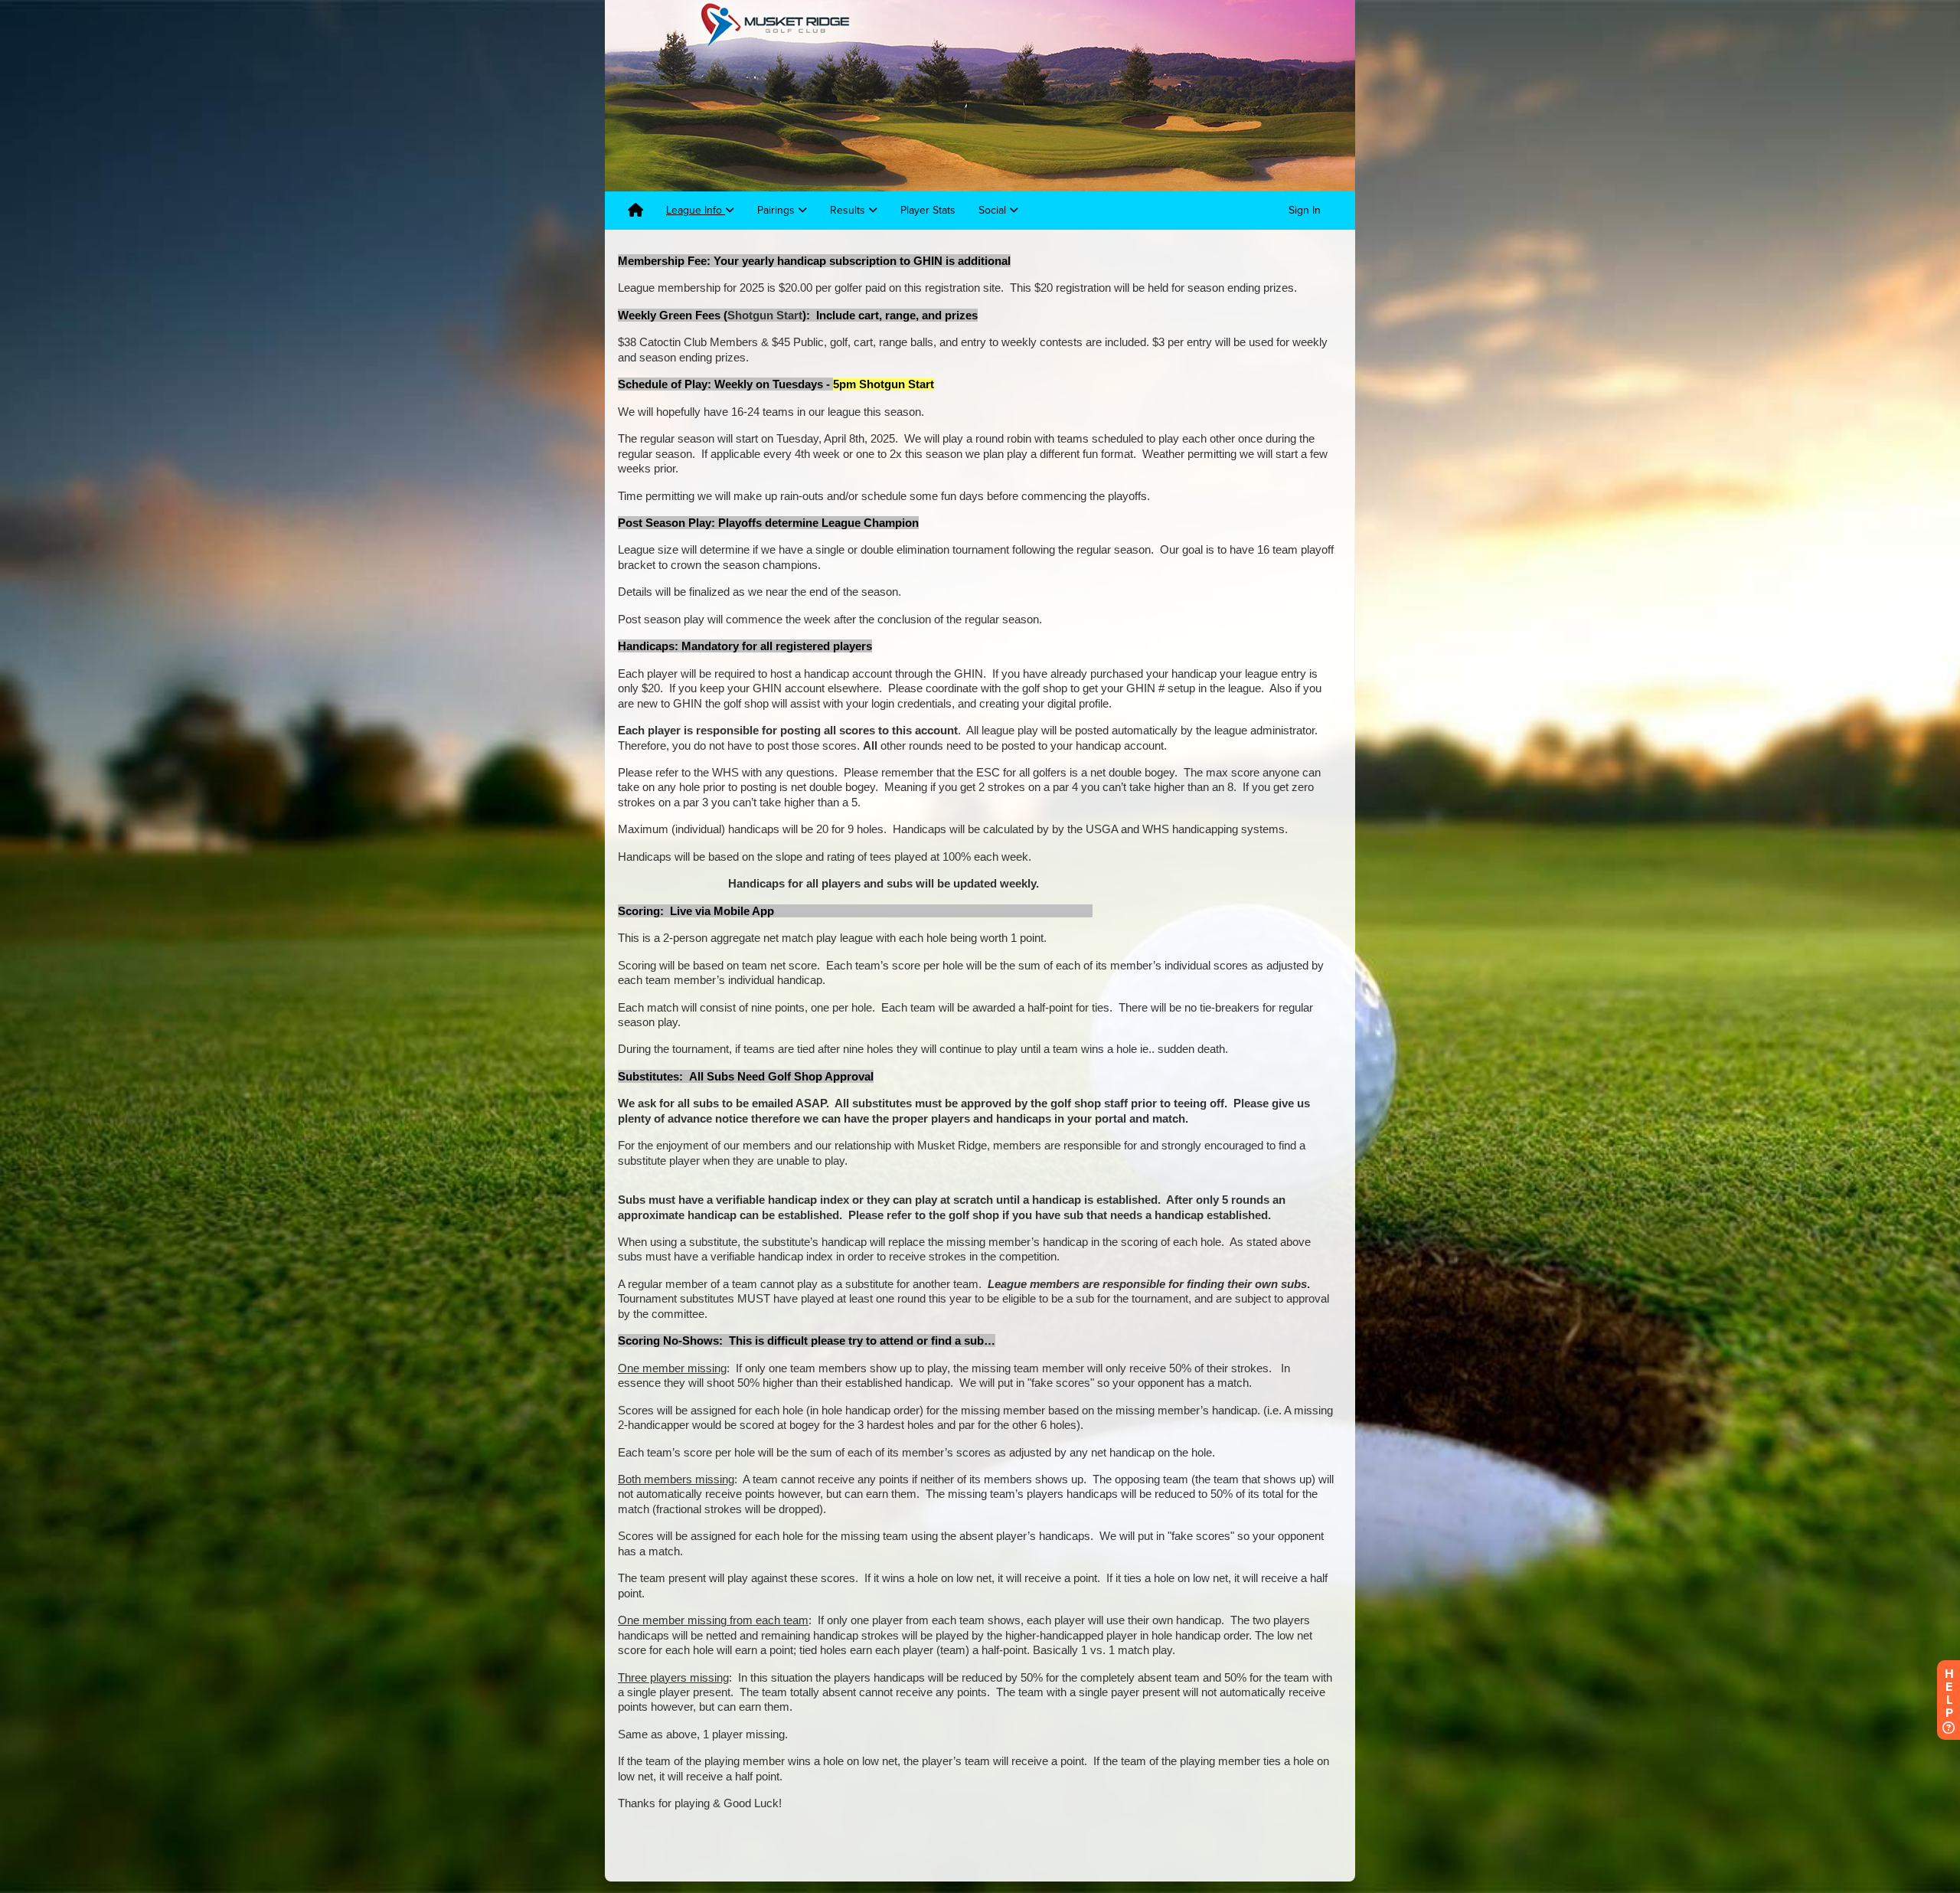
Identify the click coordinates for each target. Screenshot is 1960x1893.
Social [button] (994, 210)
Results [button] (849, 210)
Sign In (1305, 210)
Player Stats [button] (928, 210)
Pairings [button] (777, 210)
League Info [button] (696, 210)
